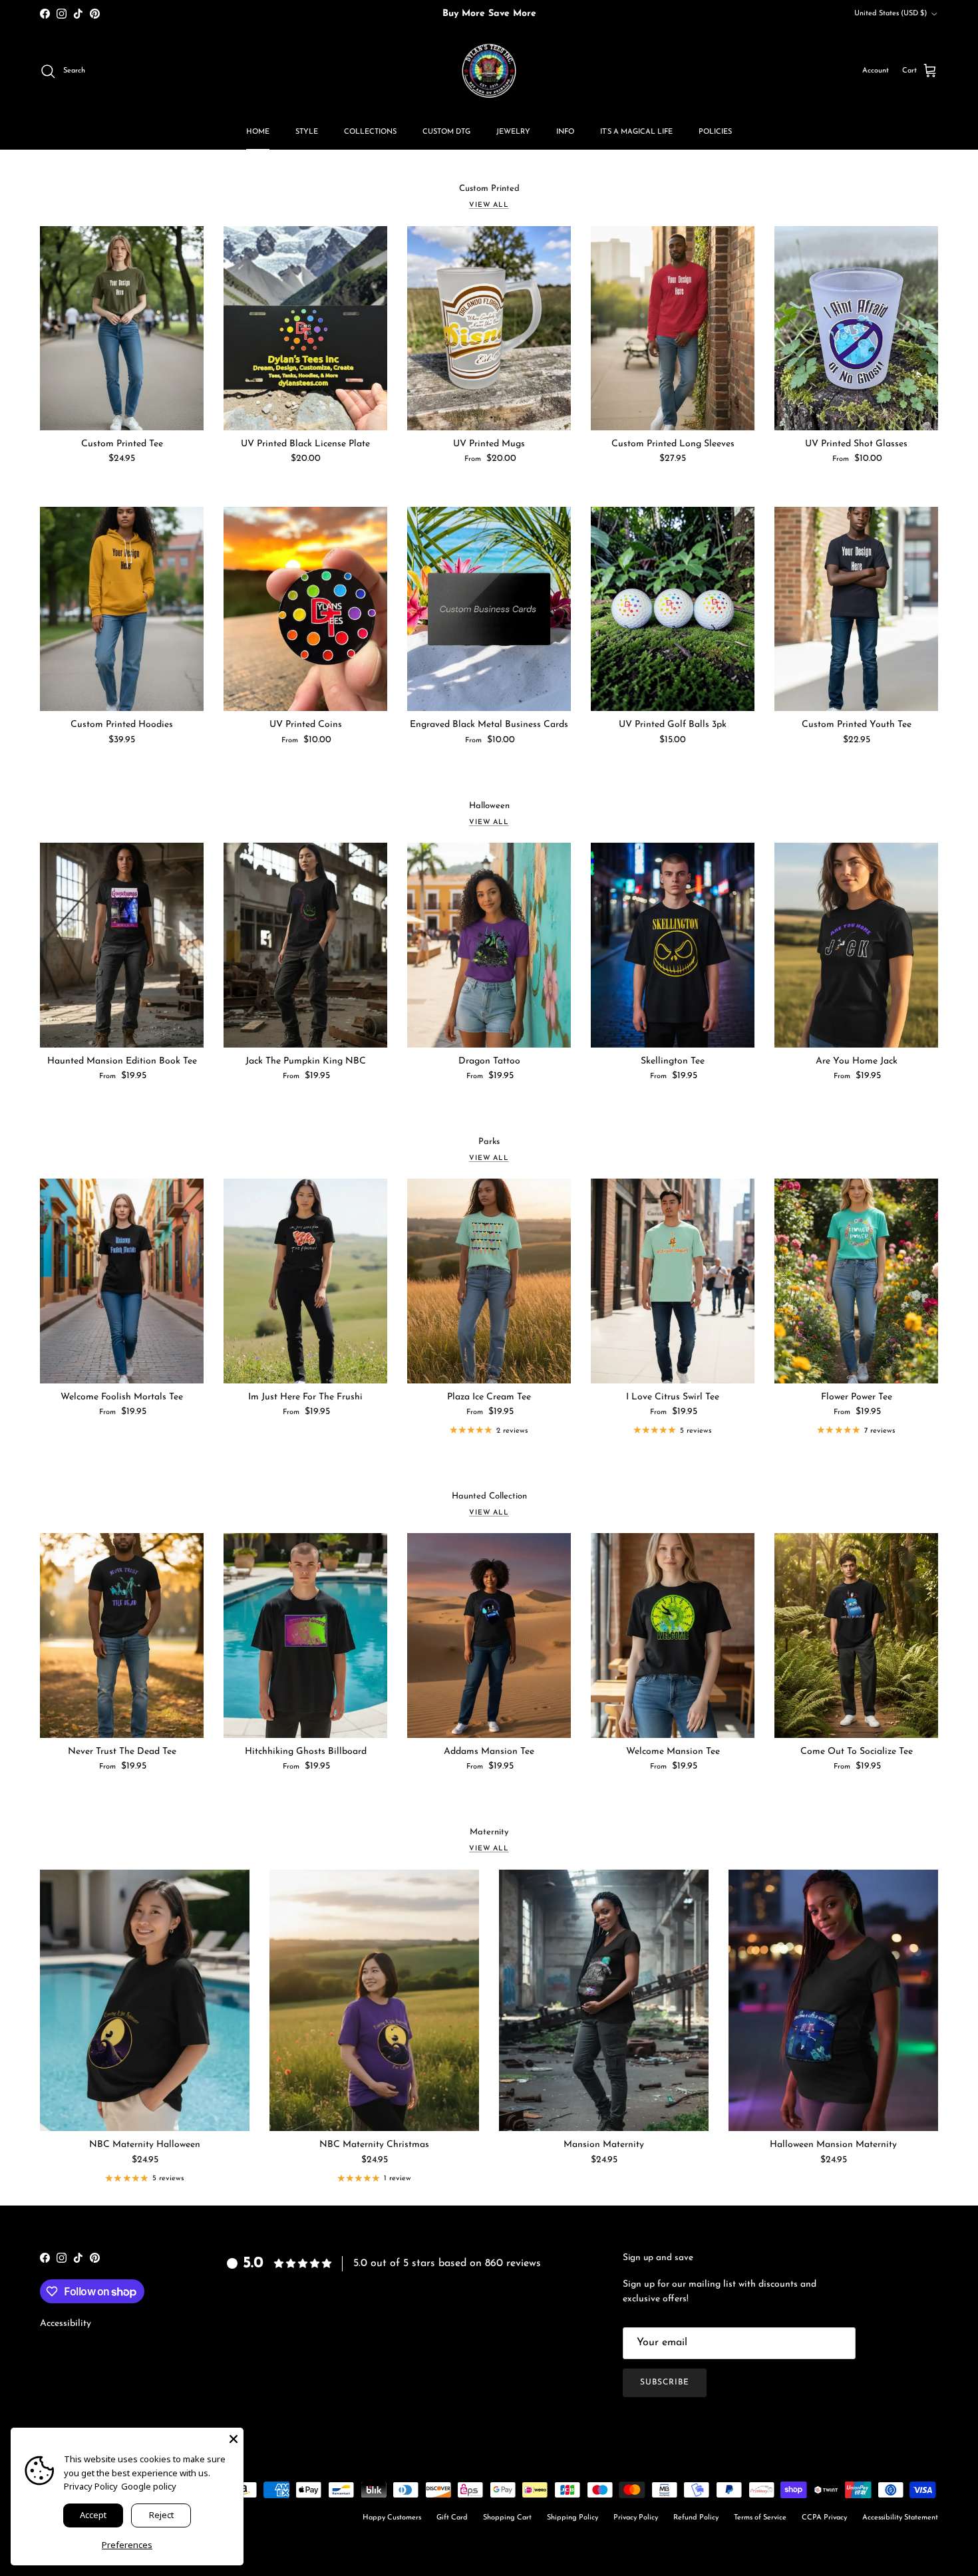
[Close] (234, 2438)
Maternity (489, 1832)
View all (489, 205)
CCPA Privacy (824, 2518)
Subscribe (665, 2382)
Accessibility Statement (900, 2518)
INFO (565, 132)
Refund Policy (696, 2518)
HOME (258, 132)
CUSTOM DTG (446, 132)
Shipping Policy (572, 2518)
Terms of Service (760, 2518)
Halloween (489, 806)
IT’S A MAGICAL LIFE (636, 132)
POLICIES (715, 132)
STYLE (307, 132)
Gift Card (452, 2518)
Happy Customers (392, 2518)
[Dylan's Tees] (489, 71)
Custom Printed (489, 189)
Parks (489, 1142)
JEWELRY (513, 132)
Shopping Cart (507, 2518)
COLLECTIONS (370, 132)
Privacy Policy (636, 2518)
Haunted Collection (489, 1496)
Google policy (149, 2486)
